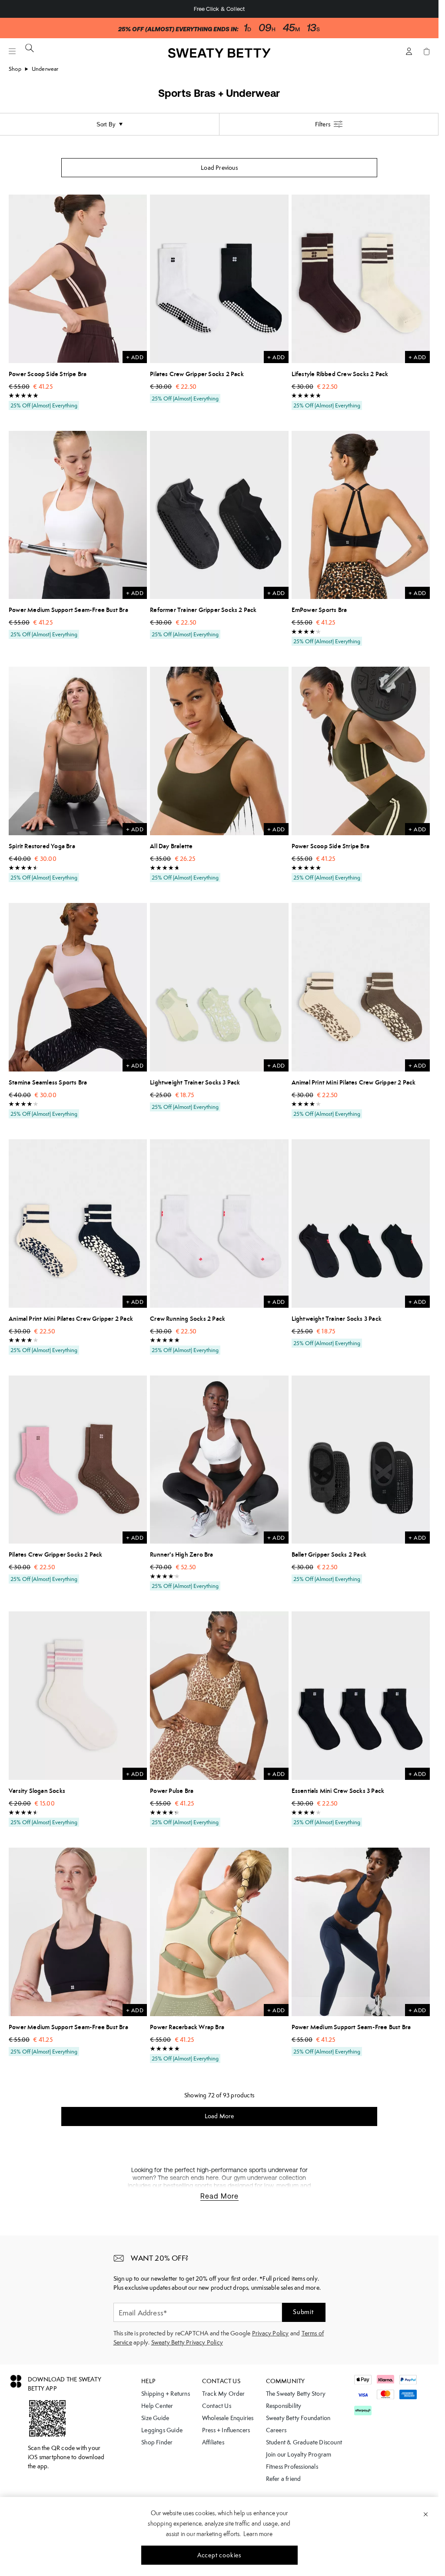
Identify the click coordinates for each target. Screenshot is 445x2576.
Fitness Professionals (292, 2467)
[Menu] (12, 51)
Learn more (258, 2534)
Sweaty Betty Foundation (298, 2418)
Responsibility (284, 2406)
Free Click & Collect (219, 9)
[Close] (426, 2514)
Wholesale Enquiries (228, 2418)
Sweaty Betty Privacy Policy (187, 2342)
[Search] (30, 48)
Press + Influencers (226, 2430)
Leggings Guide (162, 2430)
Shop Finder (157, 2442)
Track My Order (224, 2394)
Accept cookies (219, 2555)
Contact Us (217, 2406)
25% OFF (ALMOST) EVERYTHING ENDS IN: (178, 29)
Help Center (157, 2406)
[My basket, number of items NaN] (426, 51)
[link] (219, 55)
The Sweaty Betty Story (296, 2394)
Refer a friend (284, 2479)
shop (15, 69)
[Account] (409, 51)
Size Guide (155, 2418)
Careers (276, 2430)
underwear (45, 69)
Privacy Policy (271, 2333)
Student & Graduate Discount (304, 2442)
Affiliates (213, 2442)
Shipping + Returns (166, 2394)
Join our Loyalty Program (299, 2454)
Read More (219, 2196)
